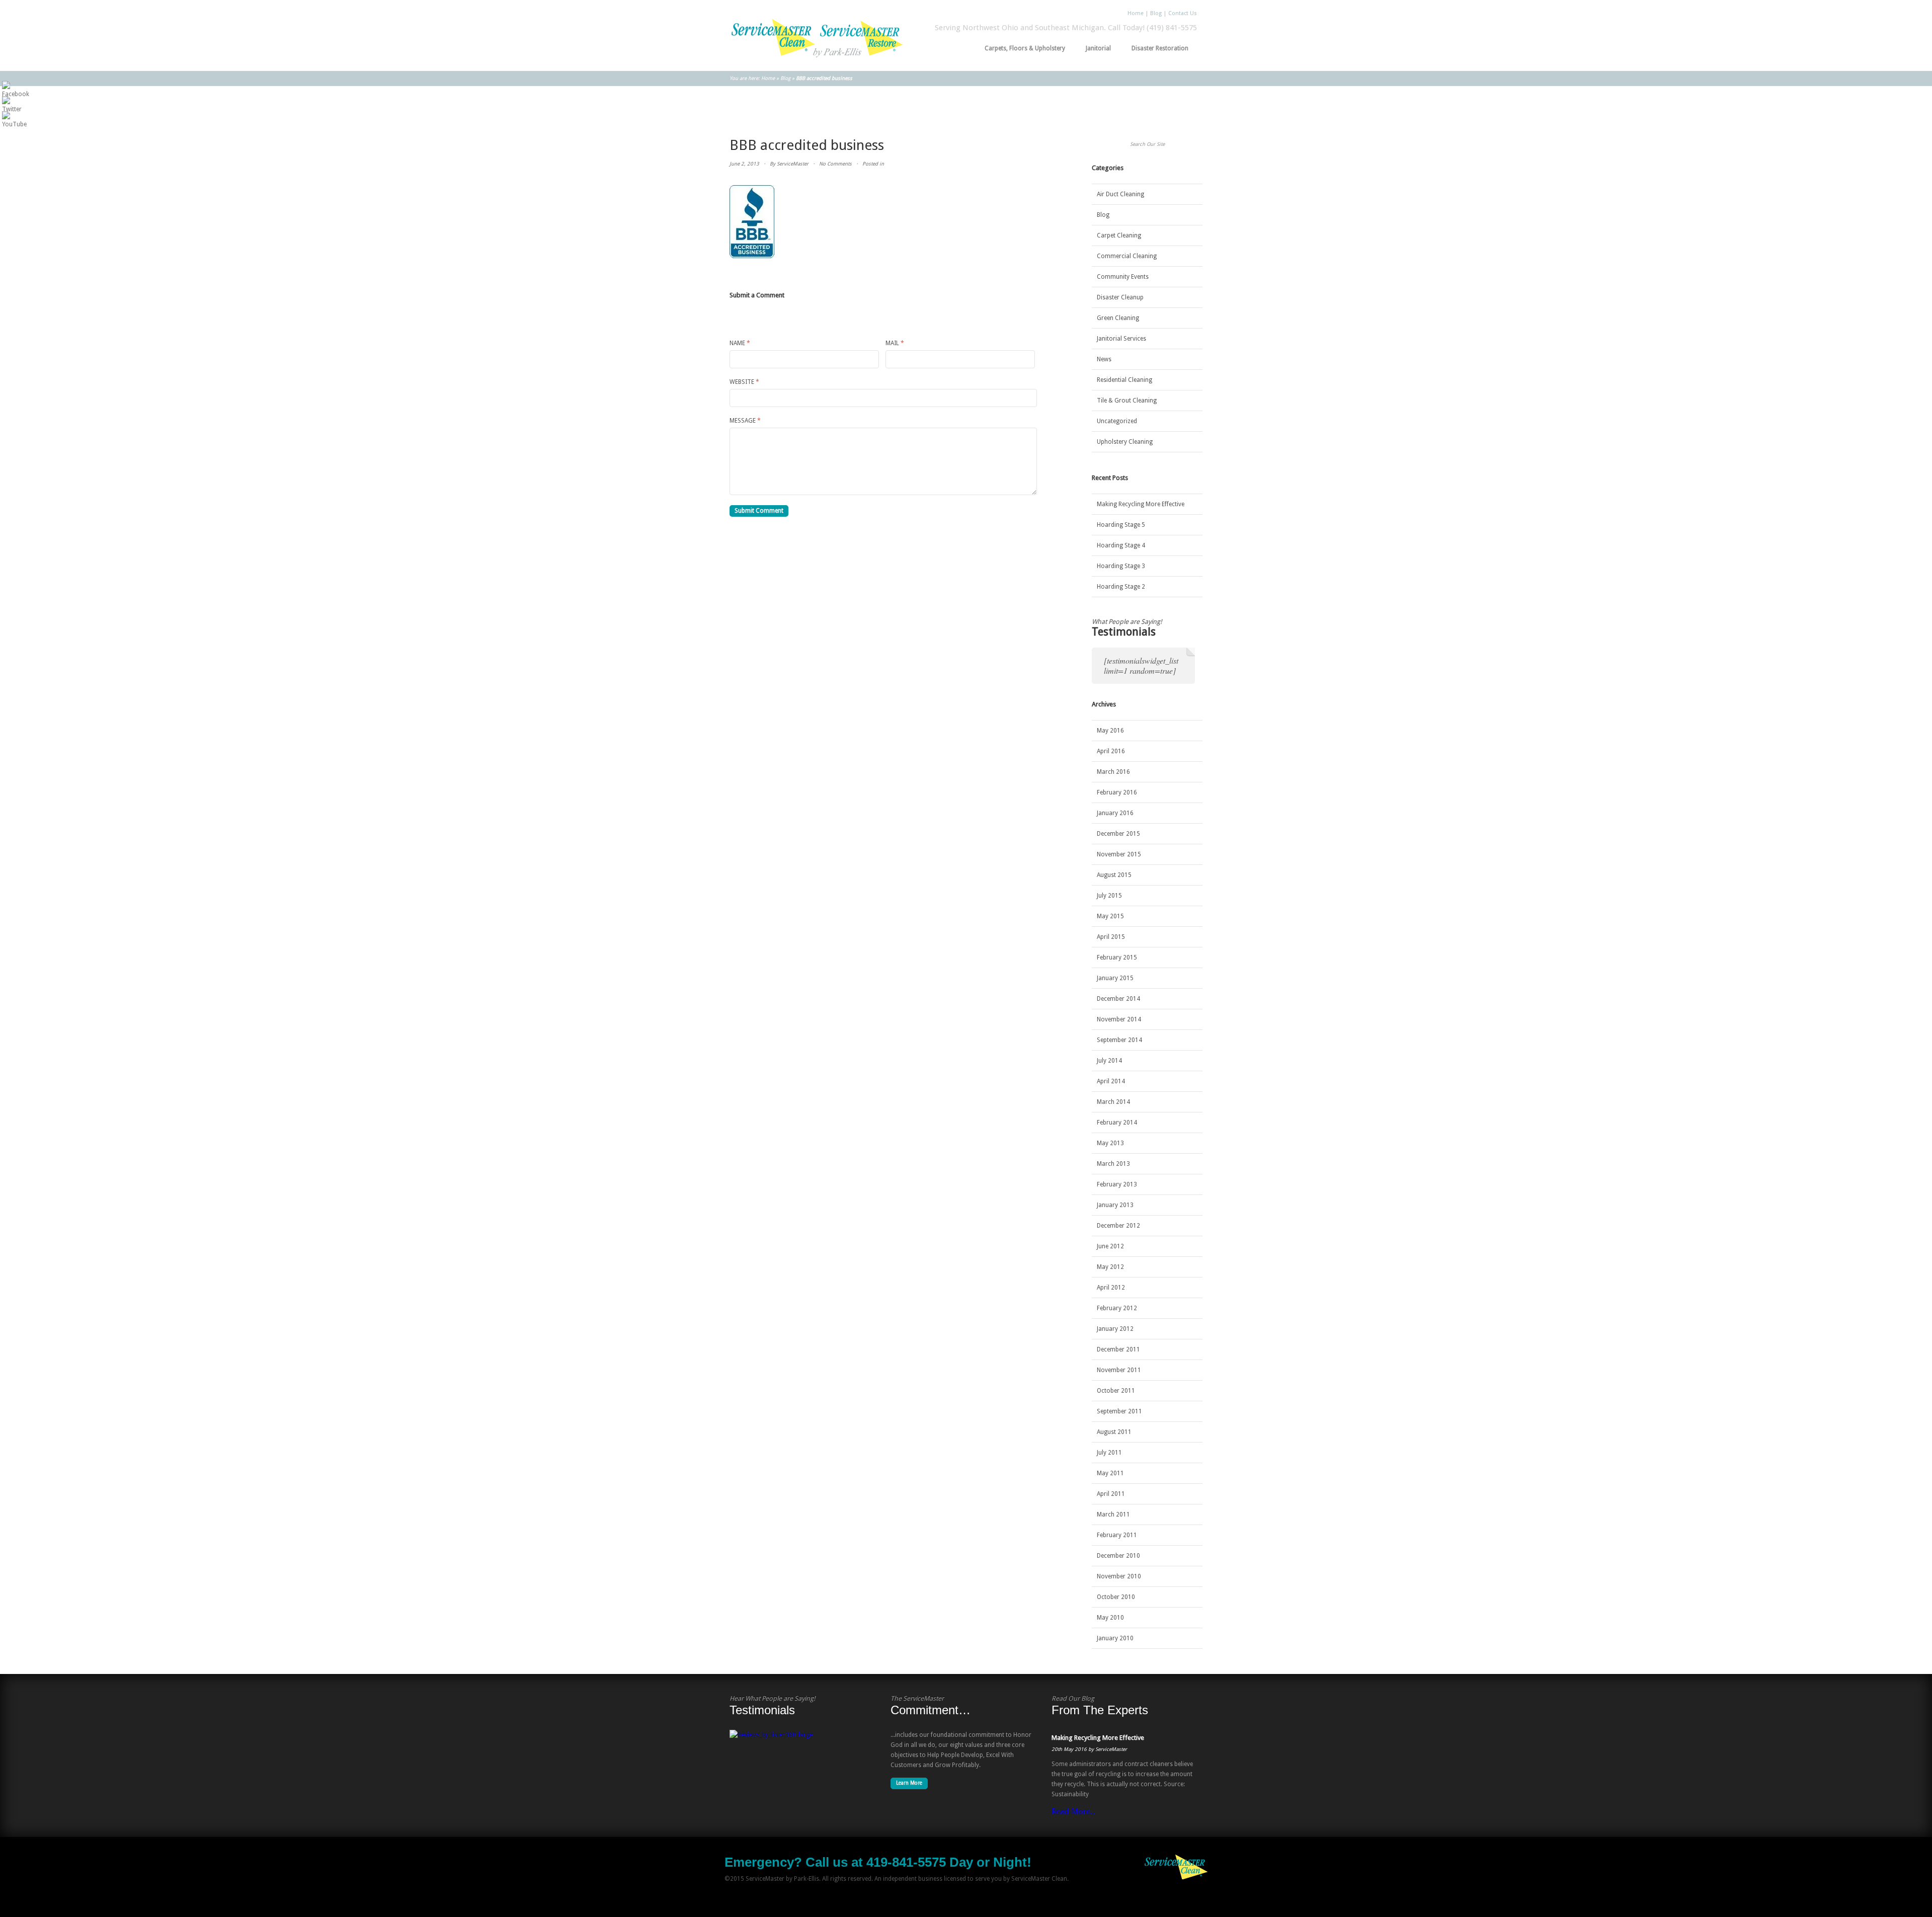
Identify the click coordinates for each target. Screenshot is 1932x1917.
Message (745, 421)
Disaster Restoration (1157, 48)
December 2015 (1118, 834)
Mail (895, 343)
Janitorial (1095, 48)
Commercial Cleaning (1127, 256)
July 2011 (1109, 1453)
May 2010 (1110, 1618)
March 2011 (1113, 1514)
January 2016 (1115, 813)
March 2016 (1113, 772)
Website (744, 382)
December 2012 (1118, 1226)
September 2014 (1119, 1040)
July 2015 (1109, 896)
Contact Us (1183, 13)
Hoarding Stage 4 (1121, 545)
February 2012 (1117, 1308)
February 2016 (1117, 792)
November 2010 (1119, 1576)
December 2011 (1118, 1349)
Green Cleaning (1118, 318)
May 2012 (1110, 1267)
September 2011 (1119, 1411)
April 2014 (1111, 1081)
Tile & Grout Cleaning (1127, 401)
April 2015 (1111, 937)
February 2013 (1117, 1184)
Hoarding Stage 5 (1121, 525)
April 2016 (1111, 751)
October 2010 (1116, 1597)
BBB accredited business (807, 145)
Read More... (1073, 1812)
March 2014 (1113, 1102)
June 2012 (1110, 1246)
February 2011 (1117, 1535)
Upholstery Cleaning (1125, 442)
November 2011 (1119, 1370)
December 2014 (1118, 999)
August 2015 (1114, 875)
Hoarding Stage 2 (1121, 587)
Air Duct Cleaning (1120, 194)
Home (1136, 13)
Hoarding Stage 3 (1121, 566)
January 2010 (1115, 1638)
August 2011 (1114, 1432)
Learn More (909, 1783)
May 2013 (1110, 1143)
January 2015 (1115, 978)
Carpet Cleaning (1119, 235)
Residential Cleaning (1124, 380)
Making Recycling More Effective (1141, 504)
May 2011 (1110, 1473)
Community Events (1123, 277)
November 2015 (1119, 854)
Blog (1156, 13)
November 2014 (1119, 1019)
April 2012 (1111, 1288)
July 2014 (1109, 1061)
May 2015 (1110, 916)
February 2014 (1117, 1123)
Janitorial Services (1121, 339)
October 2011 (1116, 1391)
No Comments (835, 164)
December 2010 (1118, 1556)
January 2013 (1115, 1205)
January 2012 (1115, 1329)
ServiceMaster (793, 164)
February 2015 (1117, 957)
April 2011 (1111, 1494)
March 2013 (1113, 1164)
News (1104, 359)
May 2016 (1110, 731)
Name (740, 343)
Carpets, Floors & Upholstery (1022, 48)
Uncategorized (1117, 421)
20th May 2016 (1069, 1749)
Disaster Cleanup (1120, 297)
